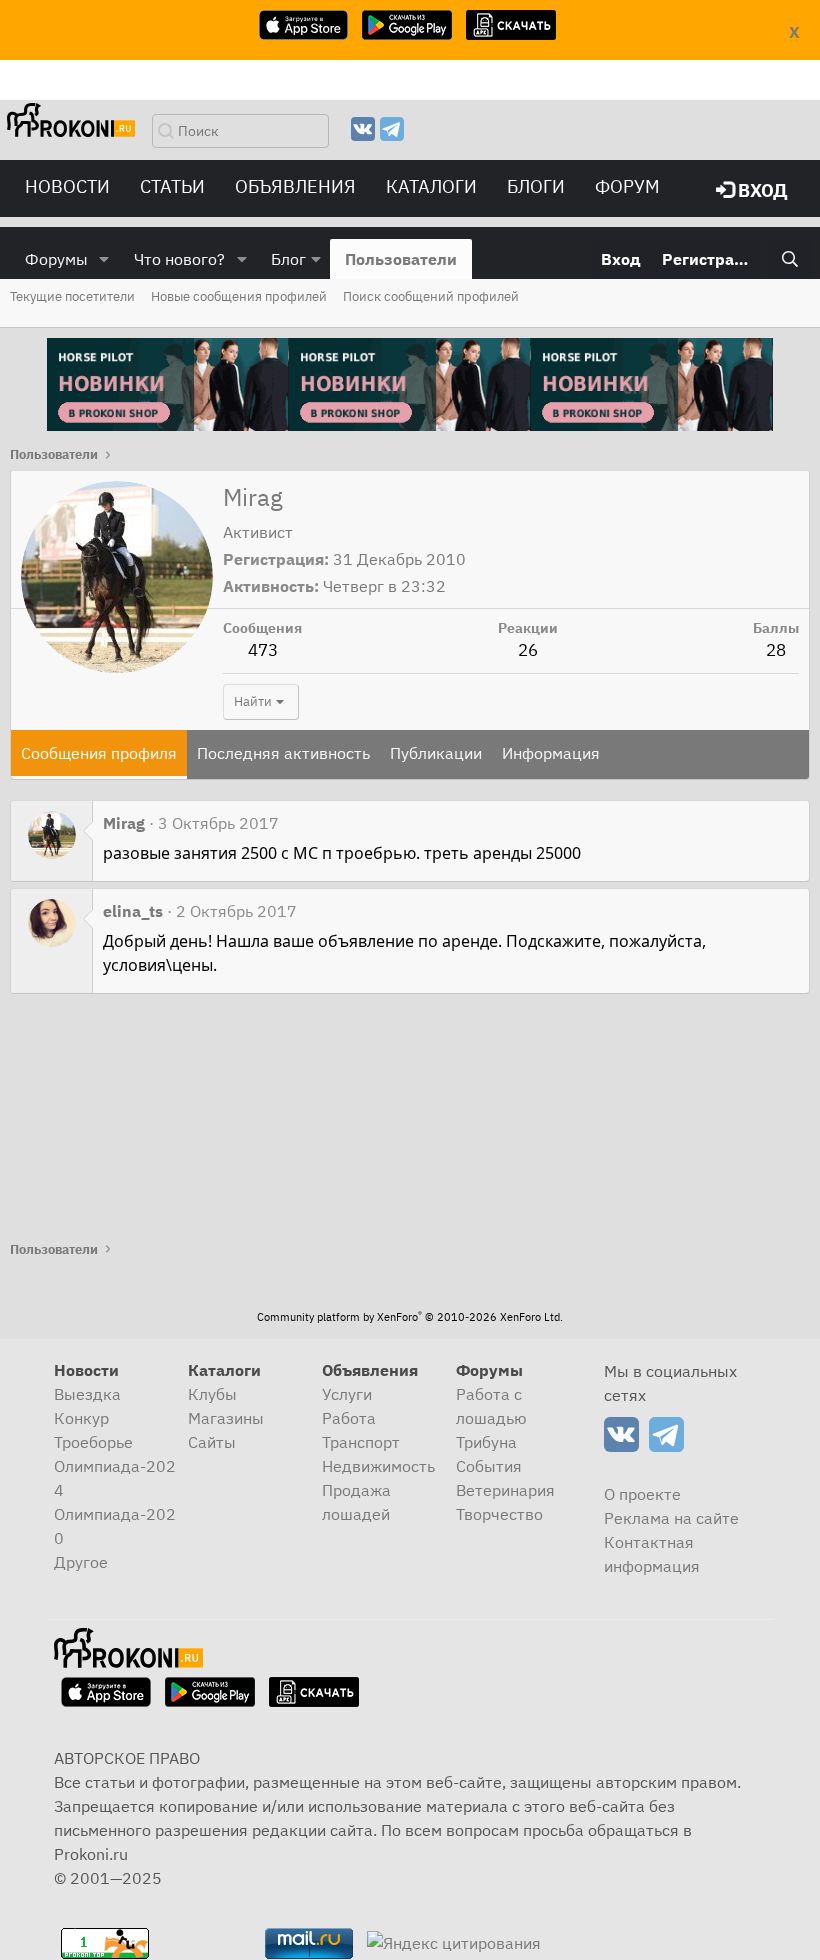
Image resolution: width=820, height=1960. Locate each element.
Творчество (499, 1514)
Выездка (87, 1394)
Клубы (212, 1394)
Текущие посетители (72, 296)
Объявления (295, 186)
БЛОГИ (536, 186)
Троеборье (93, 1442)
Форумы (56, 259)
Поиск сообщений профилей (431, 296)
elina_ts (133, 911)
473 (263, 650)
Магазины (226, 1418)
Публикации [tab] (436, 753)
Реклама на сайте (671, 1518)
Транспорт (361, 1442)
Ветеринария (505, 1490)
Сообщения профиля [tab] (99, 753)
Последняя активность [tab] (283, 753)
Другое (81, 1562)
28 (776, 650)
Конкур (81, 1418)
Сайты (212, 1442)
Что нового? (179, 259)
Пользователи (401, 259)
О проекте (642, 1494)
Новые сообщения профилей (239, 296)
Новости (67, 186)
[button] (104, 259)
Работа (349, 1418)
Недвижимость (378, 1466)
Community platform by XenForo (410, 1317)
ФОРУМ (627, 186)
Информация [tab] (551, 753)
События (489, 1466)
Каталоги (431, 186)
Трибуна (486, 1442)
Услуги (347, 1394)
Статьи (172, 186)
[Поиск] (789, 259)
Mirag (124, 823)
